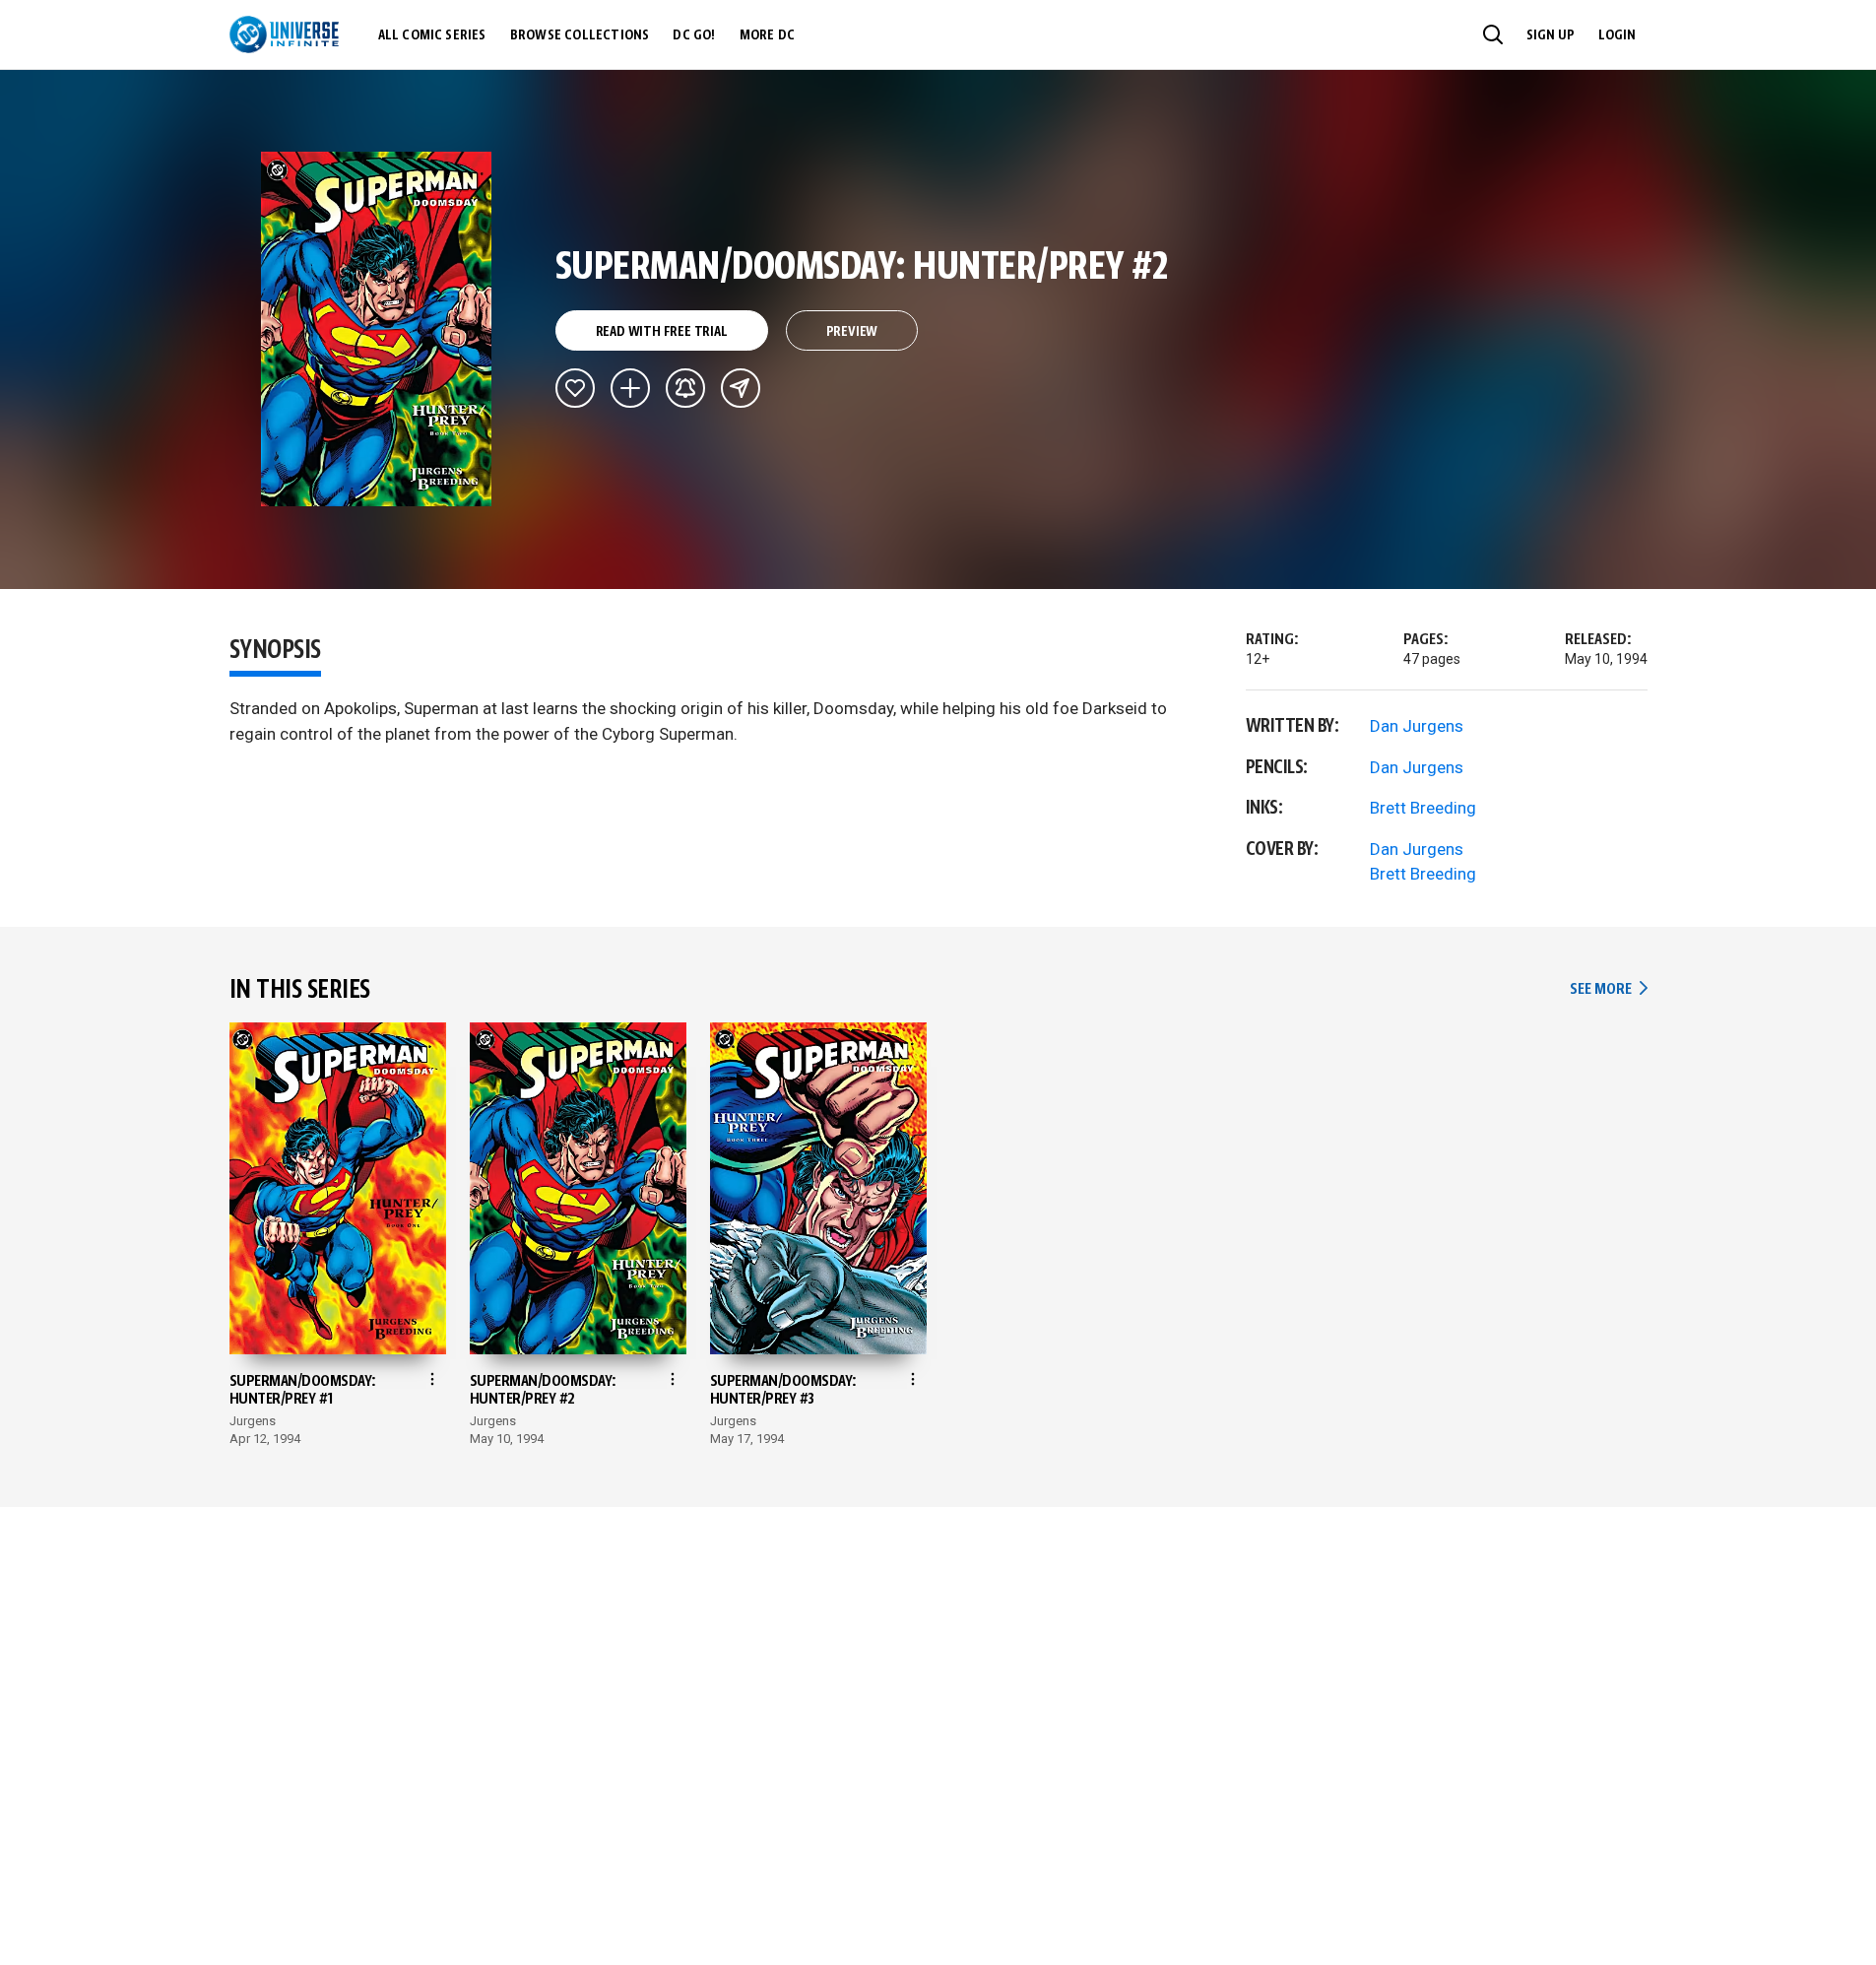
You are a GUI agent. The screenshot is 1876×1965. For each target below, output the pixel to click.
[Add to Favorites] (575, 388)
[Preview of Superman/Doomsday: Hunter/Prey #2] (377, 329)
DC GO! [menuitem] (694, 35)
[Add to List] (630, 388)
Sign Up (1551, 35)
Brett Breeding (1423, 808)
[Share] (741, 388)
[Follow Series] (685, 388)
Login (1617, 35)
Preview (852, 332)
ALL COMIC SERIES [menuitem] (432, 35)
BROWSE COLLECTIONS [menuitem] (580, 35)
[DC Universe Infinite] (284, 34)
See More (1608, 989)
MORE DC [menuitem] (767, 35)
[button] (1493, 34)
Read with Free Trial (662, 332)
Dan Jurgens (1417, 726)
